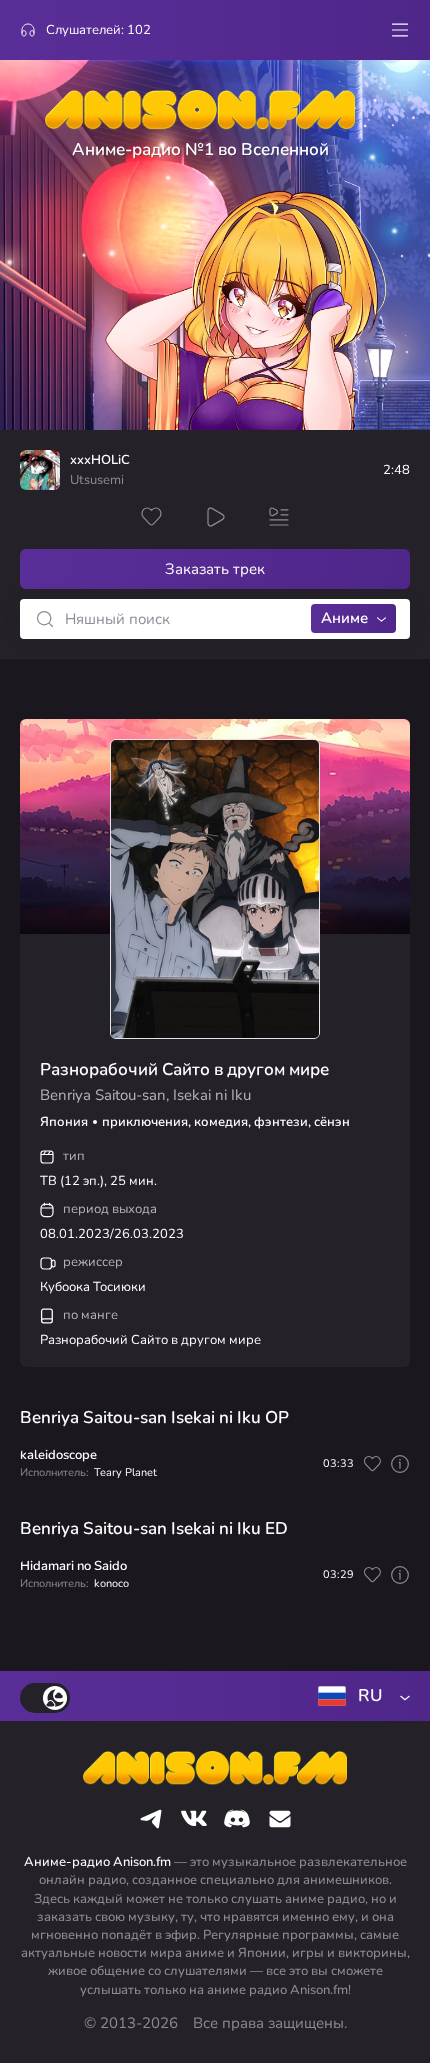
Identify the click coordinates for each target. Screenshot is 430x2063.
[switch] (45, 1698)
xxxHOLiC (100, 460)
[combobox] (360, 1696)
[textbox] (360, 1696)
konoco (111, 1583)
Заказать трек (215, 569)
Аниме (344, 618)
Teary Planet (125, 1472)
